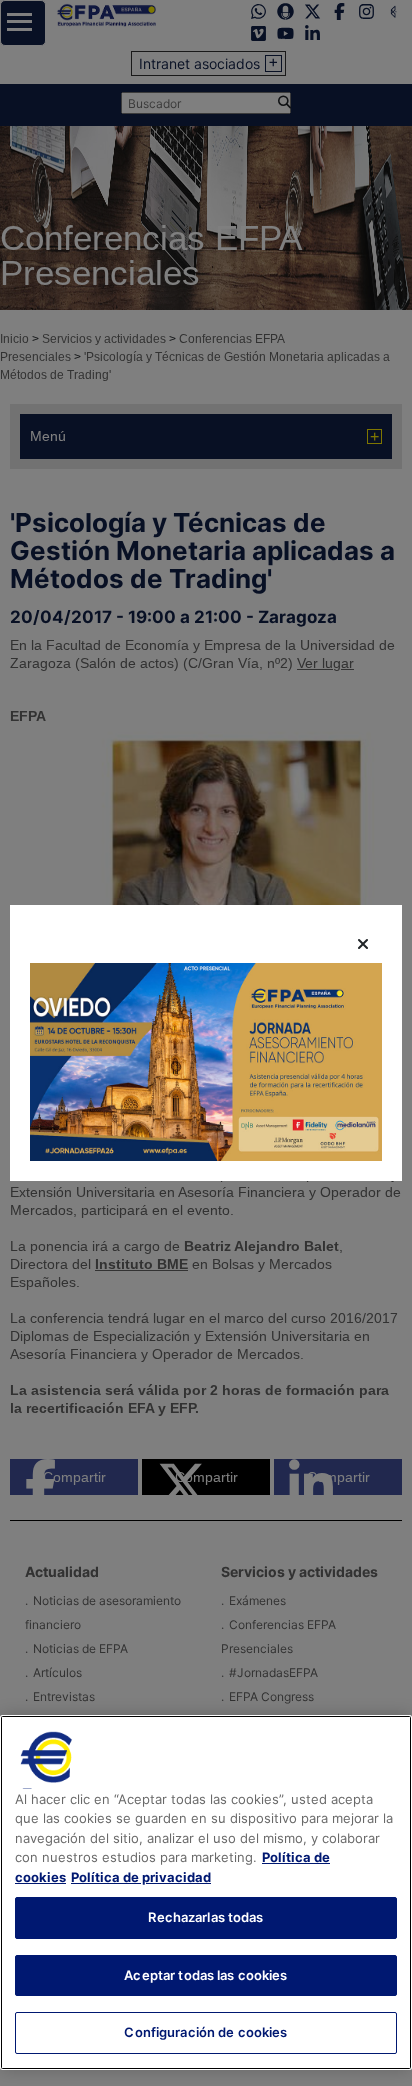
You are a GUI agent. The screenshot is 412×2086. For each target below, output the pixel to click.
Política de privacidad (141, 1877)
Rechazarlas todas (205, 1917)
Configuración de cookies (205, 2032)
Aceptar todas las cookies (205, 1975)
